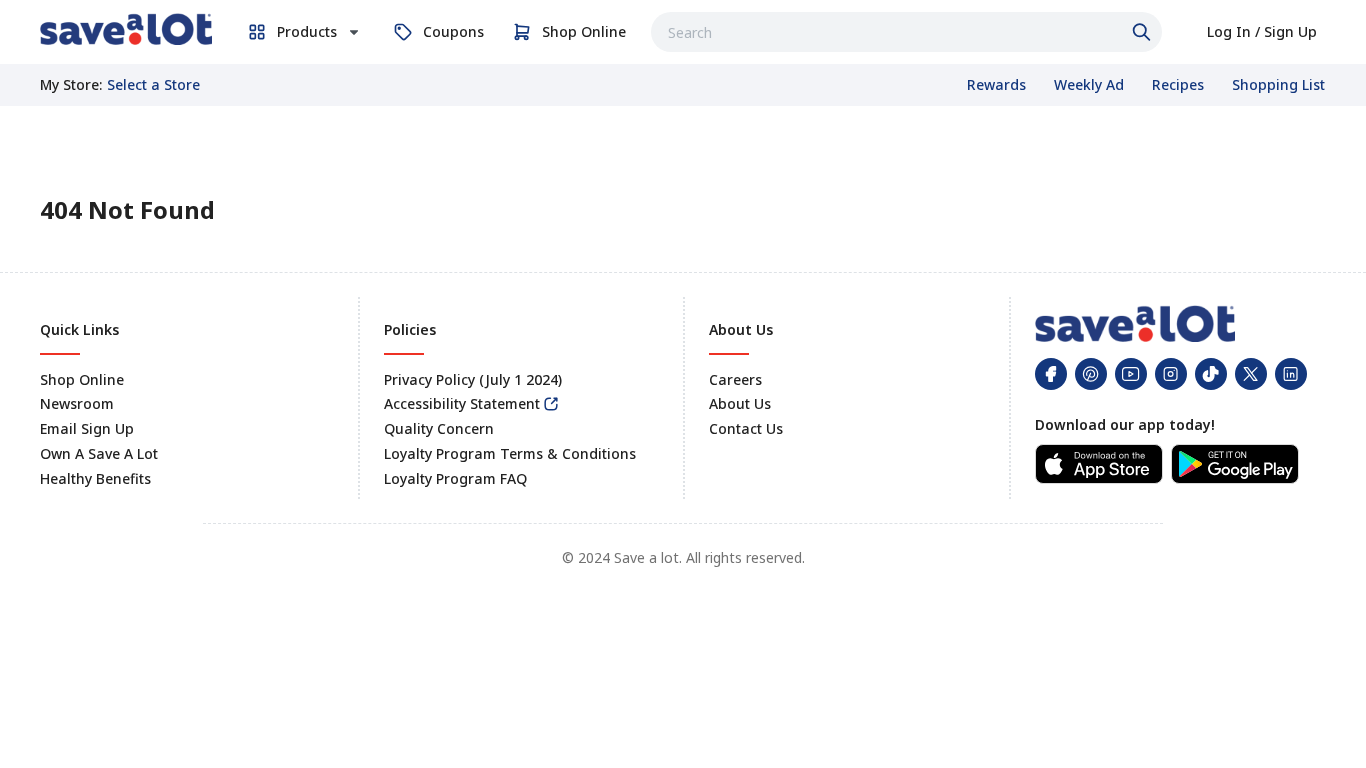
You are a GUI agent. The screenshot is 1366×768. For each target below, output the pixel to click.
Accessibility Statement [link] (462, 403)
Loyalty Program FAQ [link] (455, 478)
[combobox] (906, 32)
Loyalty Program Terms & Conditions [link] (510, 453)
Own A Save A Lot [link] (99, 453)
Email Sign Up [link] (87, 428)
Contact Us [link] (746, 428)
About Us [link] (740, 403)
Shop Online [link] (82, 379)
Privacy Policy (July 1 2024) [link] (473, 379)
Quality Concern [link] (439, 428)
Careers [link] (735, 379)
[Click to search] (1144, 32)
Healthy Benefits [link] (95, 478)
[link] (126, 29)
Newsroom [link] (77, 403)
